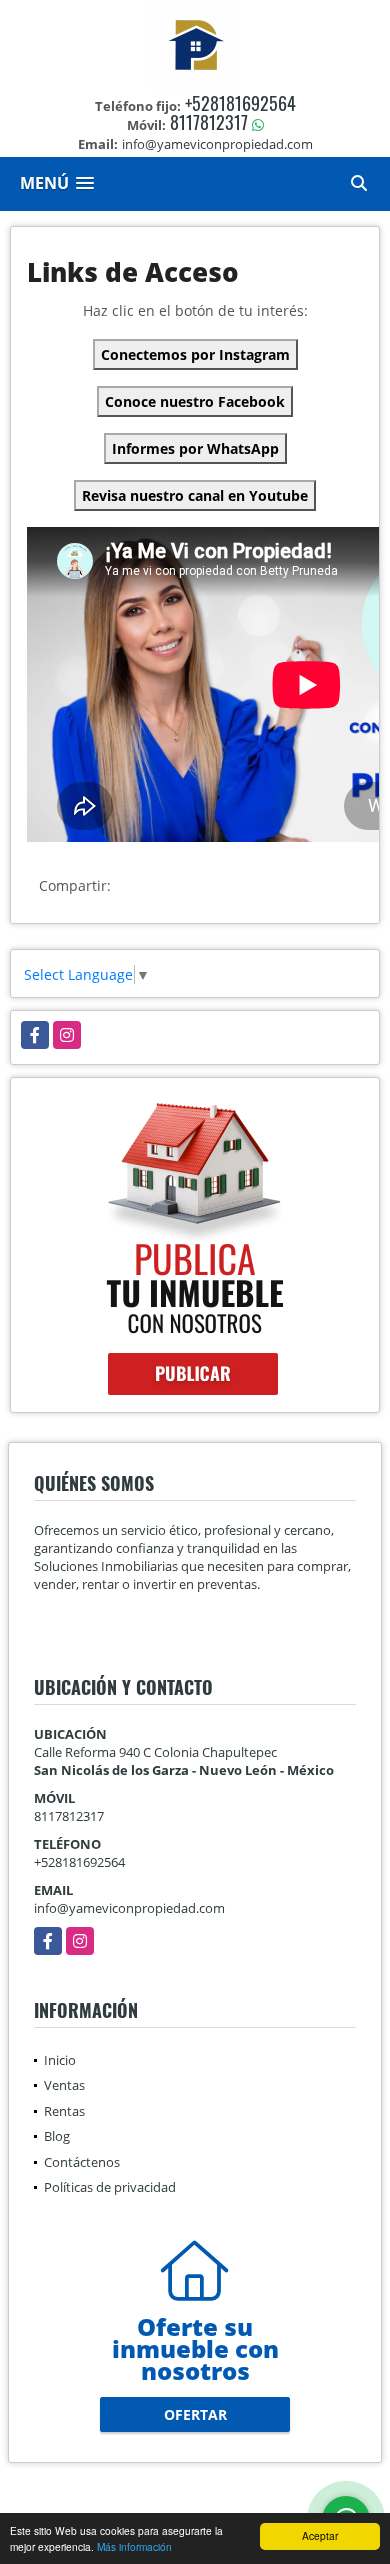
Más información (134, 2546)
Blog (57, 2136)
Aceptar (320, 2535)
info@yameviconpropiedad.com (129, 1908)
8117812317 (209, 122)
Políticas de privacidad (110, 2187)
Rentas (64, 2111)
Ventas (64, 2085)
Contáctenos (82, 2162)
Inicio (60, 2060)
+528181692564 (240, 103)
